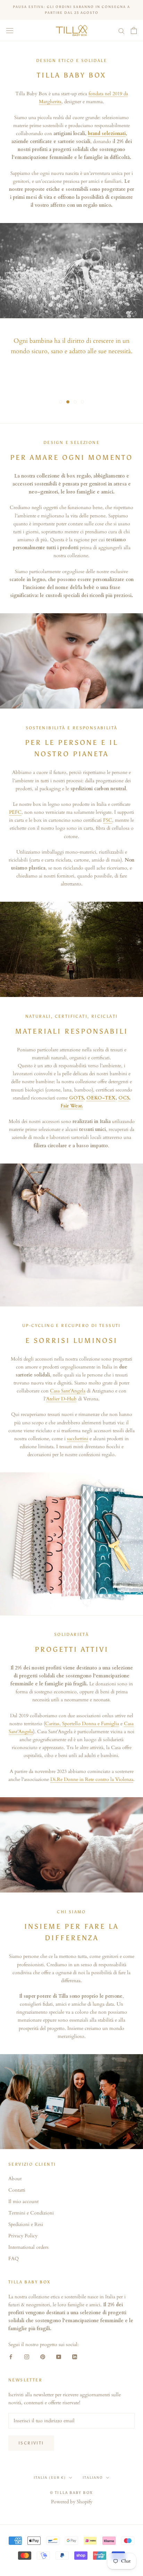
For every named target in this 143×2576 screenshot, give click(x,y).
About (15, 2179)
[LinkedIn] (75, 2356)
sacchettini (78, 1439)
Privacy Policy (23, 2236)
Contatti (17, 2190)
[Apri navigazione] (10, 31)
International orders (28, 2247)
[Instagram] (27, 2356)
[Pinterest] (43, 2356)
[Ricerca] (121, 31)
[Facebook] (11, 2356)
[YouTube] (59, 2356)
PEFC (15, 812)
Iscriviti (31, 2443)
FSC (108, 820)
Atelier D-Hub (61, 1399)
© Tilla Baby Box (71, 2493)
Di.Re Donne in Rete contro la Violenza (92, 1779)
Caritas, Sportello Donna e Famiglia (82, 1724)
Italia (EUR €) (50, 2478)
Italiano (93, 2478)
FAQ (14, 2259)
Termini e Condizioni (31, 2213)
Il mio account (23, 2201)
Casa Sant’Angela (68, 1391)
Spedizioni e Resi (26, 2224)
